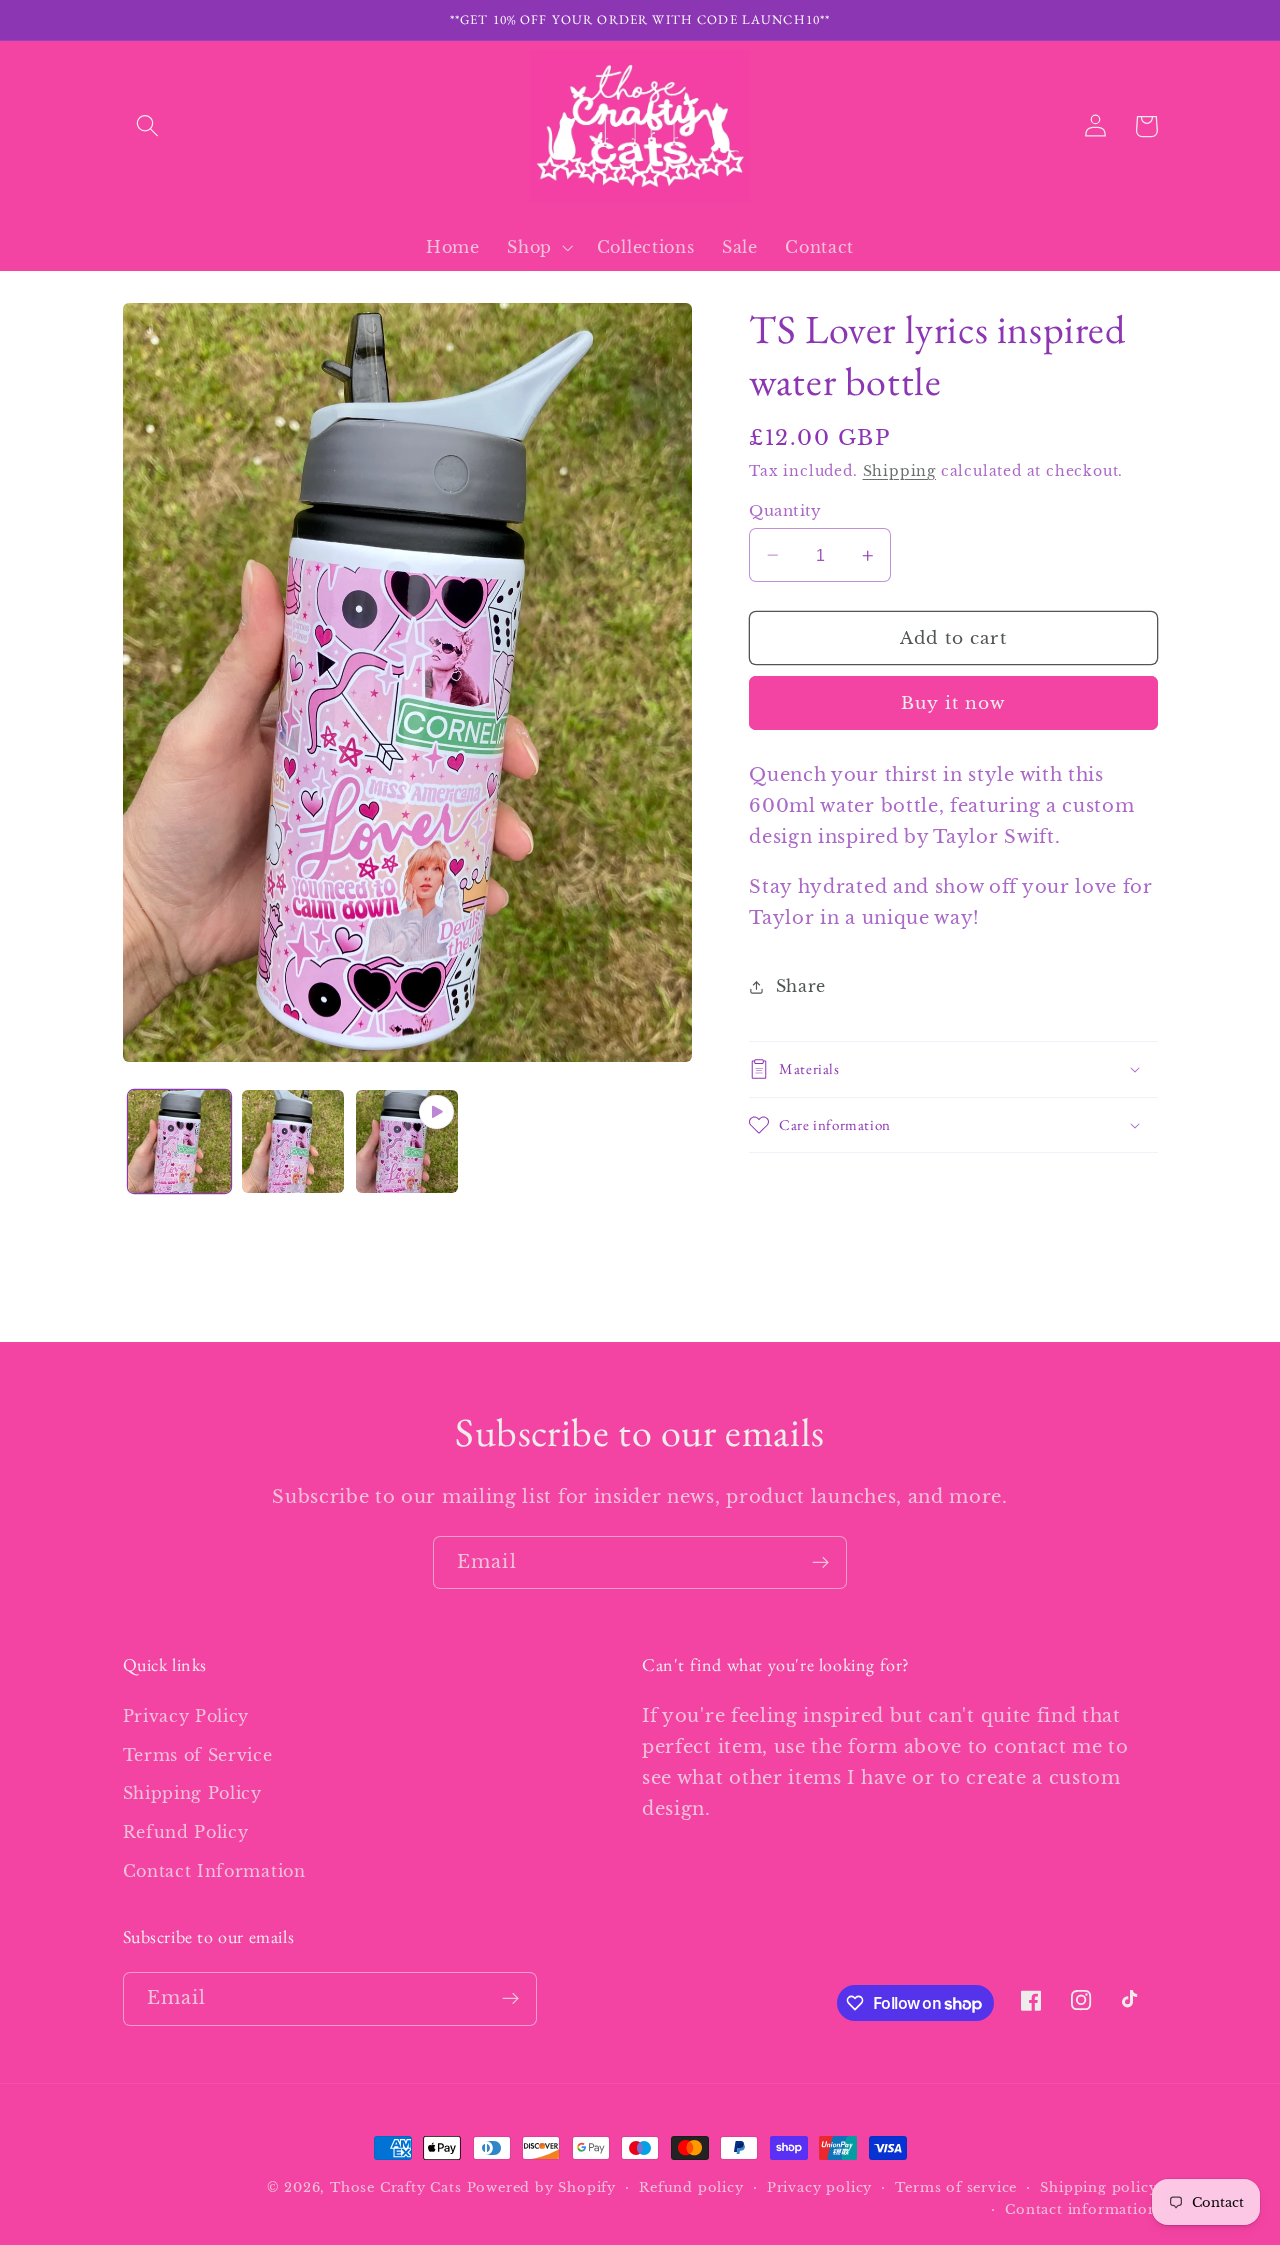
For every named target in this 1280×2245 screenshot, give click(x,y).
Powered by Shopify (542, 2187)
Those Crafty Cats (396, 2187)
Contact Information (214, 1871)
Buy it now (953, 703)
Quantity (785, 510)
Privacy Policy (186, 1716)
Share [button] (801, 986)
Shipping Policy (192, 1793)
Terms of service (956, 2187)
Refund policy (691, 2187)
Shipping (899, 471)
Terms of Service (198, 1755)
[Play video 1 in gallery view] (407, 1141)
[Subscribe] (820, 1563)
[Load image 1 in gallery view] (179, 1141)
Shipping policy (1098, 2187)
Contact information (1081, 2209)
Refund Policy (186, 1832)
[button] (148, 126)
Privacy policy (819, 2187)
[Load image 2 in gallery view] (293, 1141)
